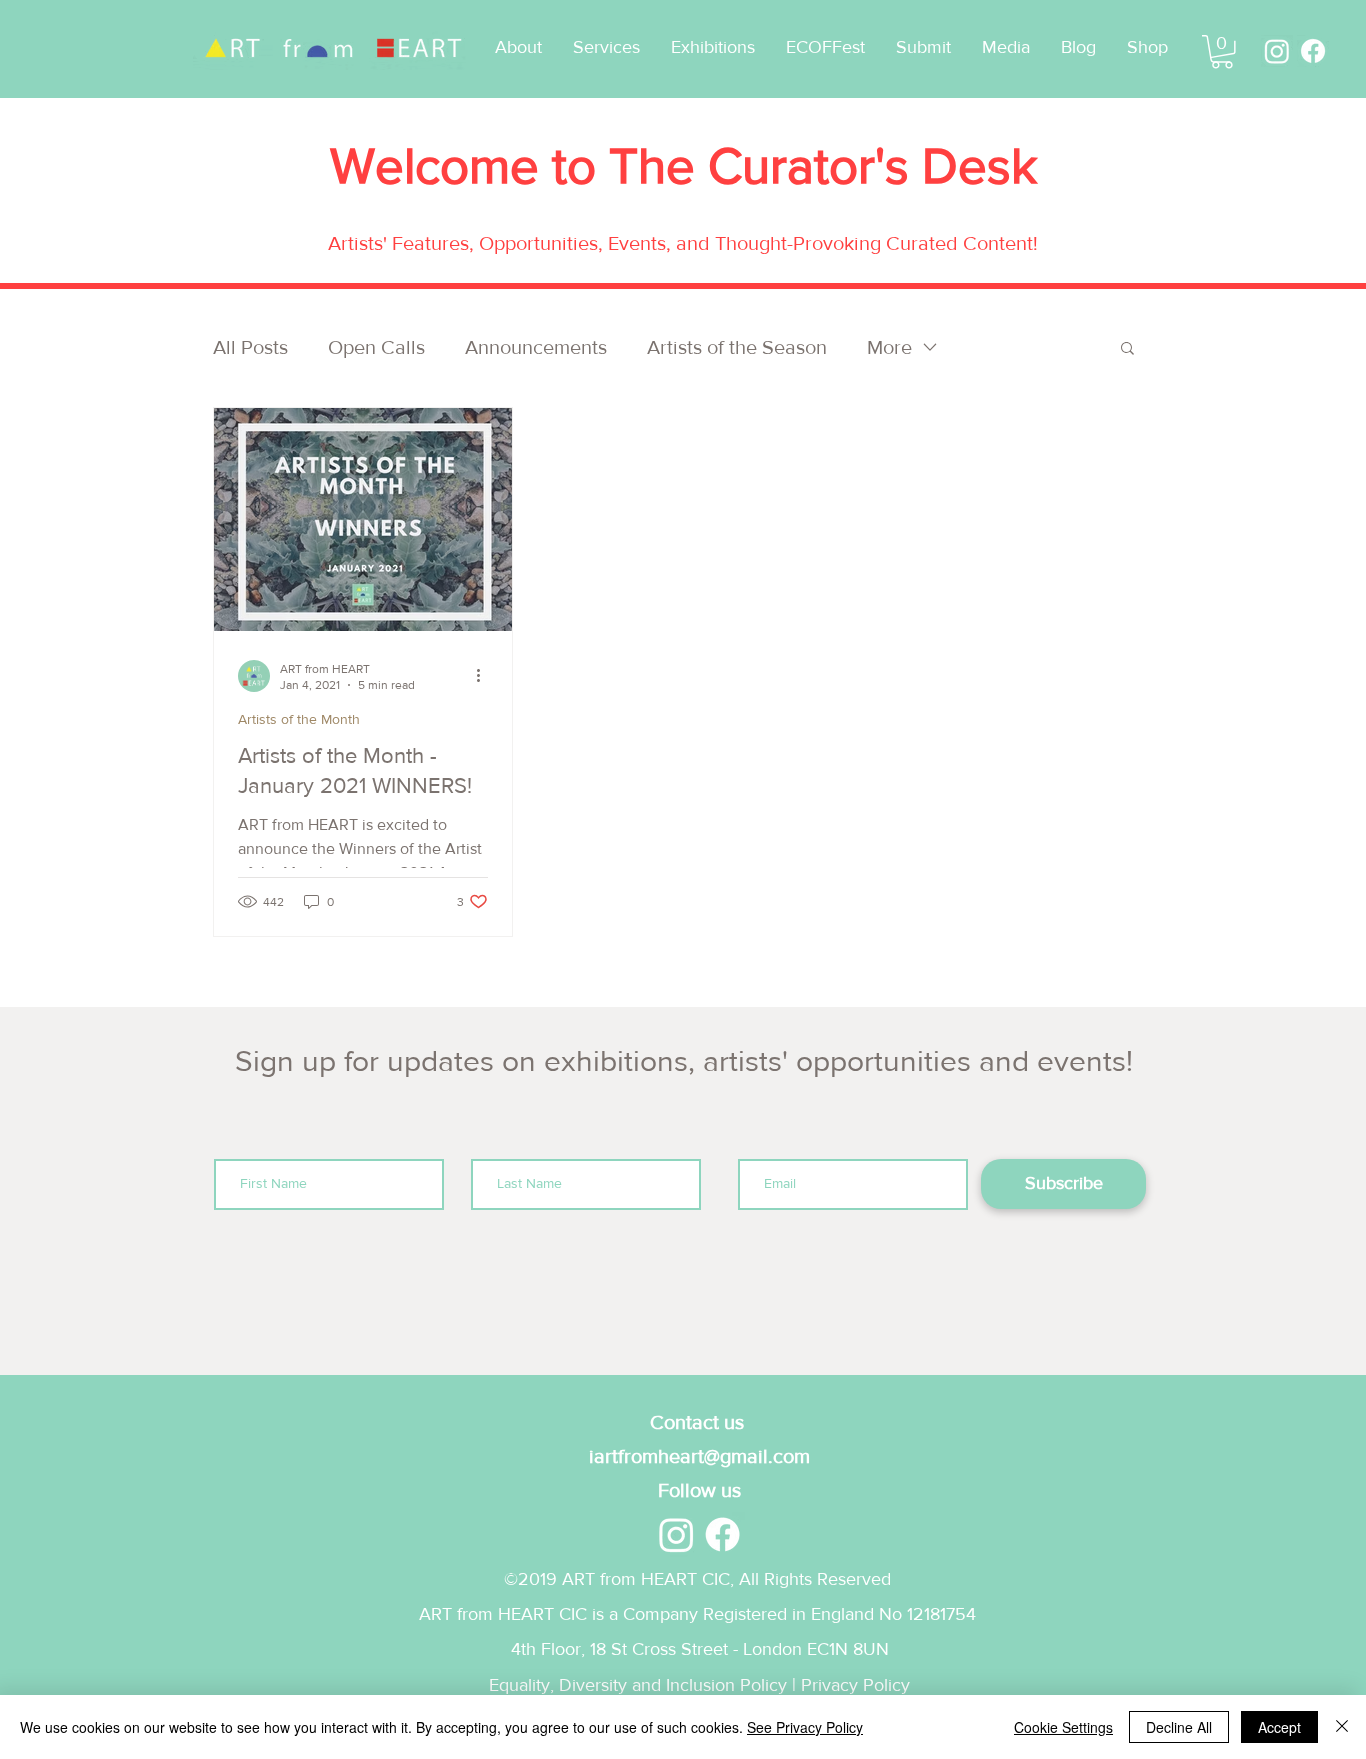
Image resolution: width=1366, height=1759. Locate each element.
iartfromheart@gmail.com (699, 1456)
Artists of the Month (299, 719)
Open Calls (376, 347)
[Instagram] (1277, 51)
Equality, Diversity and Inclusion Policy (638, 1685)
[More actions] (485, 676)
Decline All (1179, 1727)
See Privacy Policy (805, 1727)
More (889, 347)
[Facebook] (1313, 51)
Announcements (536, 347)
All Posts (250, 347)
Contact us (699, 1422)
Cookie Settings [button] (1063, 1727)
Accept (1279, 1727)
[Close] (1342, 1727)
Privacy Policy (855, 1685)
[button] (825, 47)
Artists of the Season (737, 347)
